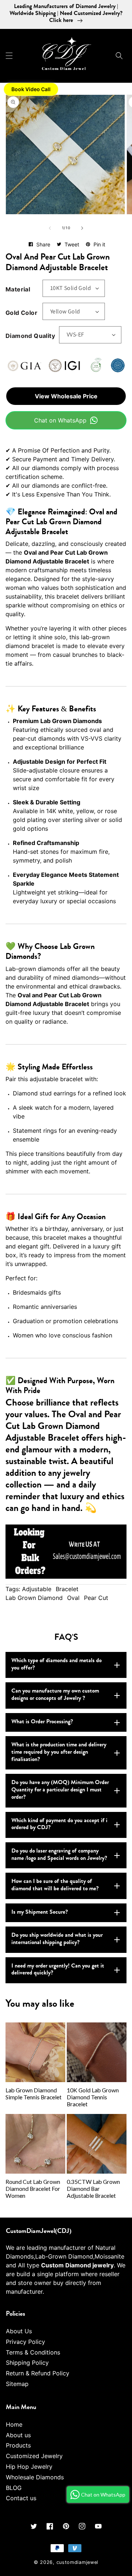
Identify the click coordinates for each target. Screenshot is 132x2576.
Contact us (21, 2498)
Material (18, 289)
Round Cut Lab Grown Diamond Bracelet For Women (33, 2189)
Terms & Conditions (33, 2352)
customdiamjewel (78, 2562)
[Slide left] (50, 228)
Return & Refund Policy (38, 2373)
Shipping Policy (27, 2363)
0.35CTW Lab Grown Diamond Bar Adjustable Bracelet (93, 2189)
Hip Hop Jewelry (29, 2467)
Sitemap (17, 2384)
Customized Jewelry (34, 2456)
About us (18, 2435)
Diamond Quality (30, 336)
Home (14, 2424)
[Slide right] (82, 228)
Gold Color (21, 313)
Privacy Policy (25, 2342)
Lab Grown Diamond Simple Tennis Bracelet (34, 2094)
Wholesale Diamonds (35, 2477)
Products (18, 2445)
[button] (9, 56)
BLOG (14, 2488)
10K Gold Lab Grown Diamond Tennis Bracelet (93, 2097)
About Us (19, 2331)
